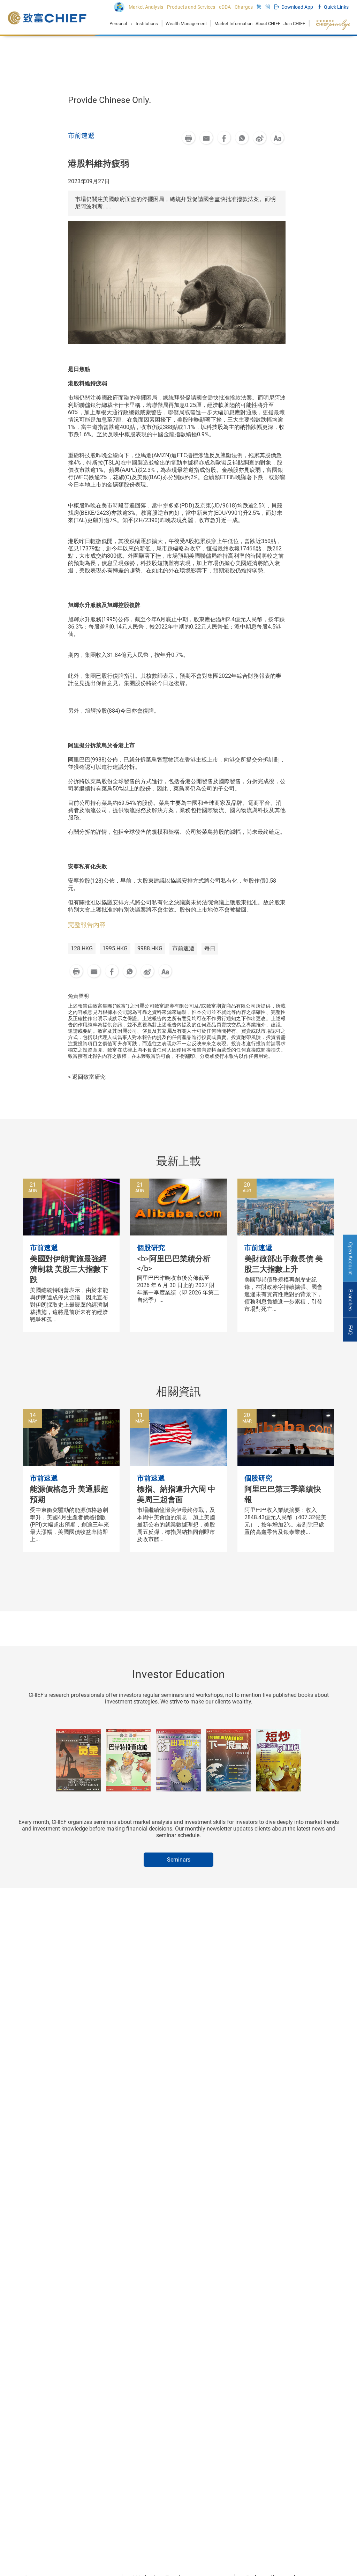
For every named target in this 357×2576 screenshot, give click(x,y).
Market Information (233, 24)
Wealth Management (186, 24)
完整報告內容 (87, 925)
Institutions (147, 24)
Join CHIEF (294, 24)
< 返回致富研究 (87, 1077)
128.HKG (82, 948)
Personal (118, 24)
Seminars (179, 1860)
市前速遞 (183, 948)
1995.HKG (115, 948)
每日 (210, 948)
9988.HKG (150, 948)
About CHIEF (268, 24)
